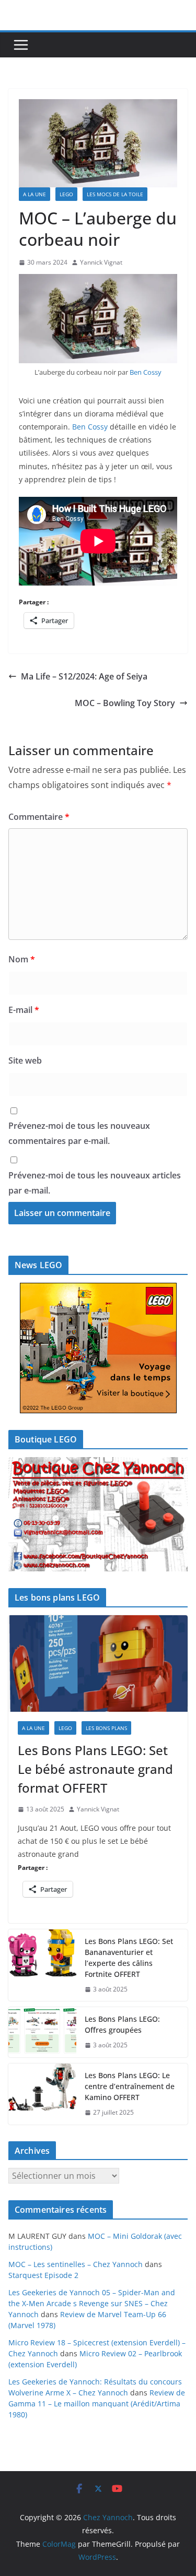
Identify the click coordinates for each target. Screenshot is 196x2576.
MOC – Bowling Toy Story (125, 703)
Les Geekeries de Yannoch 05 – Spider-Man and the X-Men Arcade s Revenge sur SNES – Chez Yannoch (92, 2303)
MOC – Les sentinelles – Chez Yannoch (76, 2264)
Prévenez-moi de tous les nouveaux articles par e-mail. (95, 1183)
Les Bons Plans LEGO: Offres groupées (122, 2024)
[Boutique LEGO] (98, 1514)
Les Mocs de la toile (115, 194)
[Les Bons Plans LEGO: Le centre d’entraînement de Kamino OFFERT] (42, 2094)
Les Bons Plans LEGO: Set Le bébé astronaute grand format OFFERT (95, 1769)
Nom (22, 959)
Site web (25, 1060)
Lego (66, 194)
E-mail (24, 1010)
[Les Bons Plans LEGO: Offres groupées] (42, 2032)
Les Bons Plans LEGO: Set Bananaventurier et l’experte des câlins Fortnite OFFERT (129, 1958)
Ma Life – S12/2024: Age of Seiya (84, 676)
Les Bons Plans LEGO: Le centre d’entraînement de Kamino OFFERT (130, 2086)
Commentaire (39, 817)
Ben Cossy (146, 372)
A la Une (34, 194)
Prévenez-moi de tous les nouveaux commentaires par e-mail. (79, 1133)
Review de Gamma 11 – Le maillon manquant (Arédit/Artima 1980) (97, 2404)
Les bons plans (106, 1728)
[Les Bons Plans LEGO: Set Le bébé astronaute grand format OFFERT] (98, 1664)
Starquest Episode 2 (43, 2275)
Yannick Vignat (101, 262)
